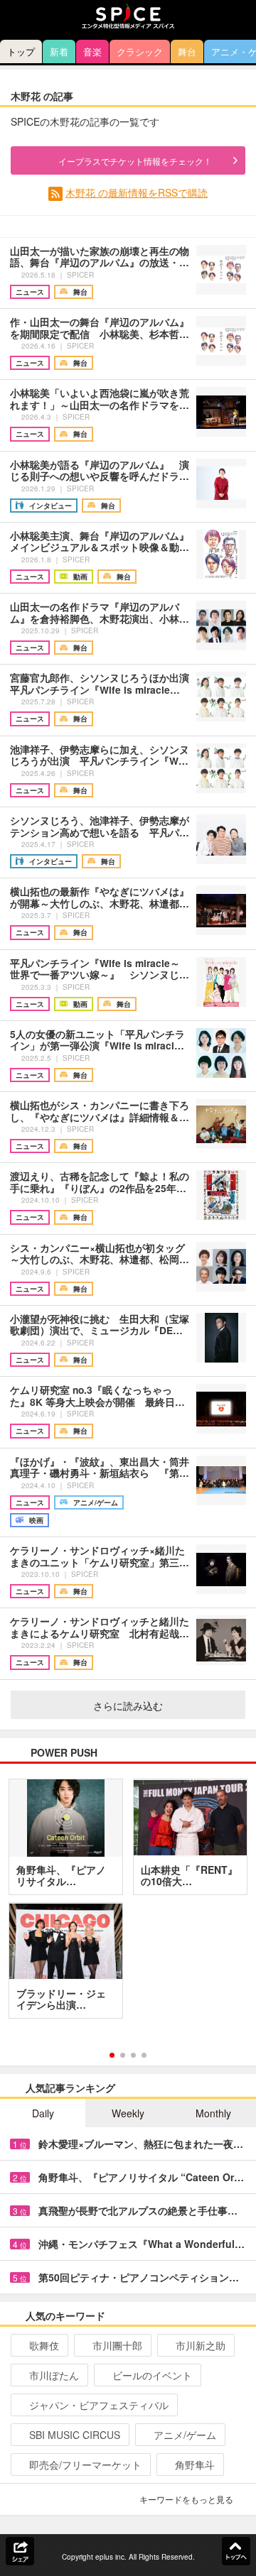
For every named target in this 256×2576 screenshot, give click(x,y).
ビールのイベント (152, 2375)
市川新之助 (201, 2345)
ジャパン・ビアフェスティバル (99, 2405)
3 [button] (133, 2055)
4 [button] (144, 2055)
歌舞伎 (44, 2345)
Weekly (128, 2113)
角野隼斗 (195, 2465)
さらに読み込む (128, 1705)
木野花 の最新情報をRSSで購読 (137, 192)
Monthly (213, 2113)
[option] (128, 1904)
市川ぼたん (54, 2375)
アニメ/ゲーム (185, 2435)
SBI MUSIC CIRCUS (75, 2435)
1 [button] (112, 2055)
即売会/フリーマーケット (85, 2465)
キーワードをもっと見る (186, 2499)
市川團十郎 (117, 2345)
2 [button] (123, 2055)
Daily (43, 2113)
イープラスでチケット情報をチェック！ (135, 161)
